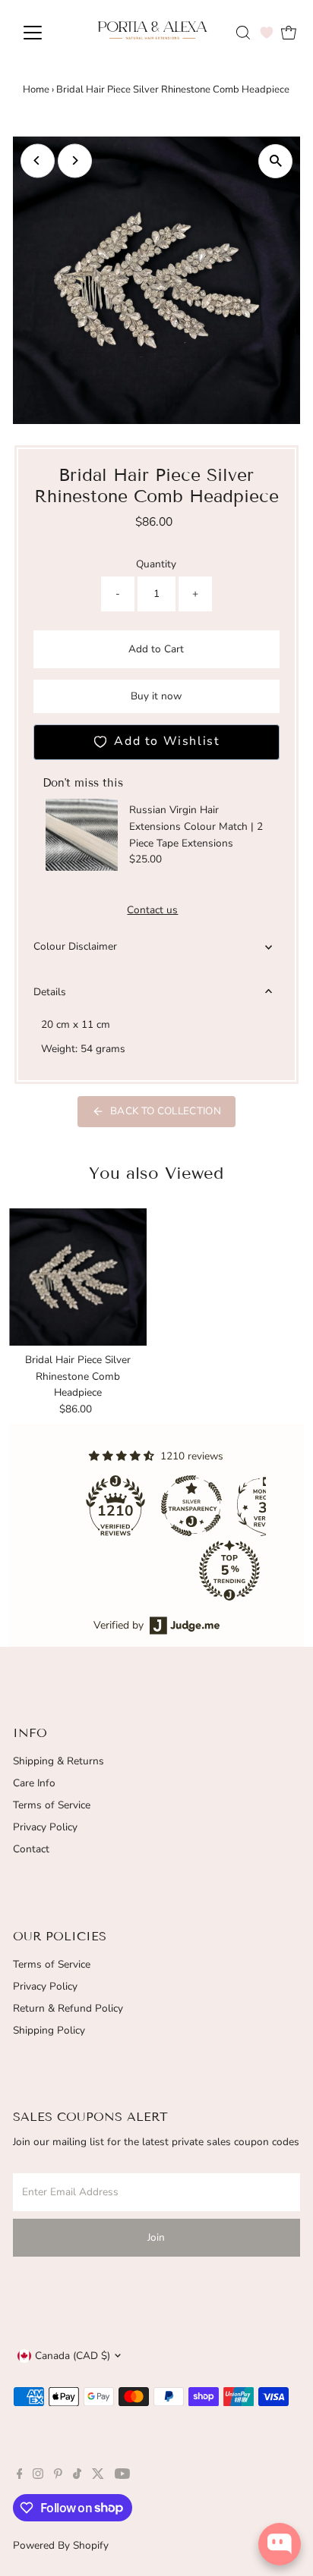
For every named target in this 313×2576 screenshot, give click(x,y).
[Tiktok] (77, 2476)
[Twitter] (98, 2476)
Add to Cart (156, 649)
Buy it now (156, 696)
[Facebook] (20, 2476)
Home (36, 90)
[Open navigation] (47, 33)
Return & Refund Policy (68, 2008)
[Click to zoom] (275, 161)
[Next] (75, 160)
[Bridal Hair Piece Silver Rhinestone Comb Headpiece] (78, 1277)
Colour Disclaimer (75, 946)
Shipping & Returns (58, 1761)
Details (50, 992)
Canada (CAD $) (73, 2356)
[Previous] (38, 160)
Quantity (156, 564)
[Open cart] (289, 33)
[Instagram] (38, 2476)
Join (156, 2237)
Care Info (34, 1783)
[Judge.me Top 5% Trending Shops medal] (229, 1570)
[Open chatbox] (280, 2544)
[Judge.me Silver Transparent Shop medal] (191, 1506)
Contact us (152, 910)
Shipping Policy (49, 2030)
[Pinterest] (58, 2476)
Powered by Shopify (61, 2545)
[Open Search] (243, 33)
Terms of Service (52, 1805)
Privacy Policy (45, 1827)
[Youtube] (122, 2476)
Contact (31, 1849)
